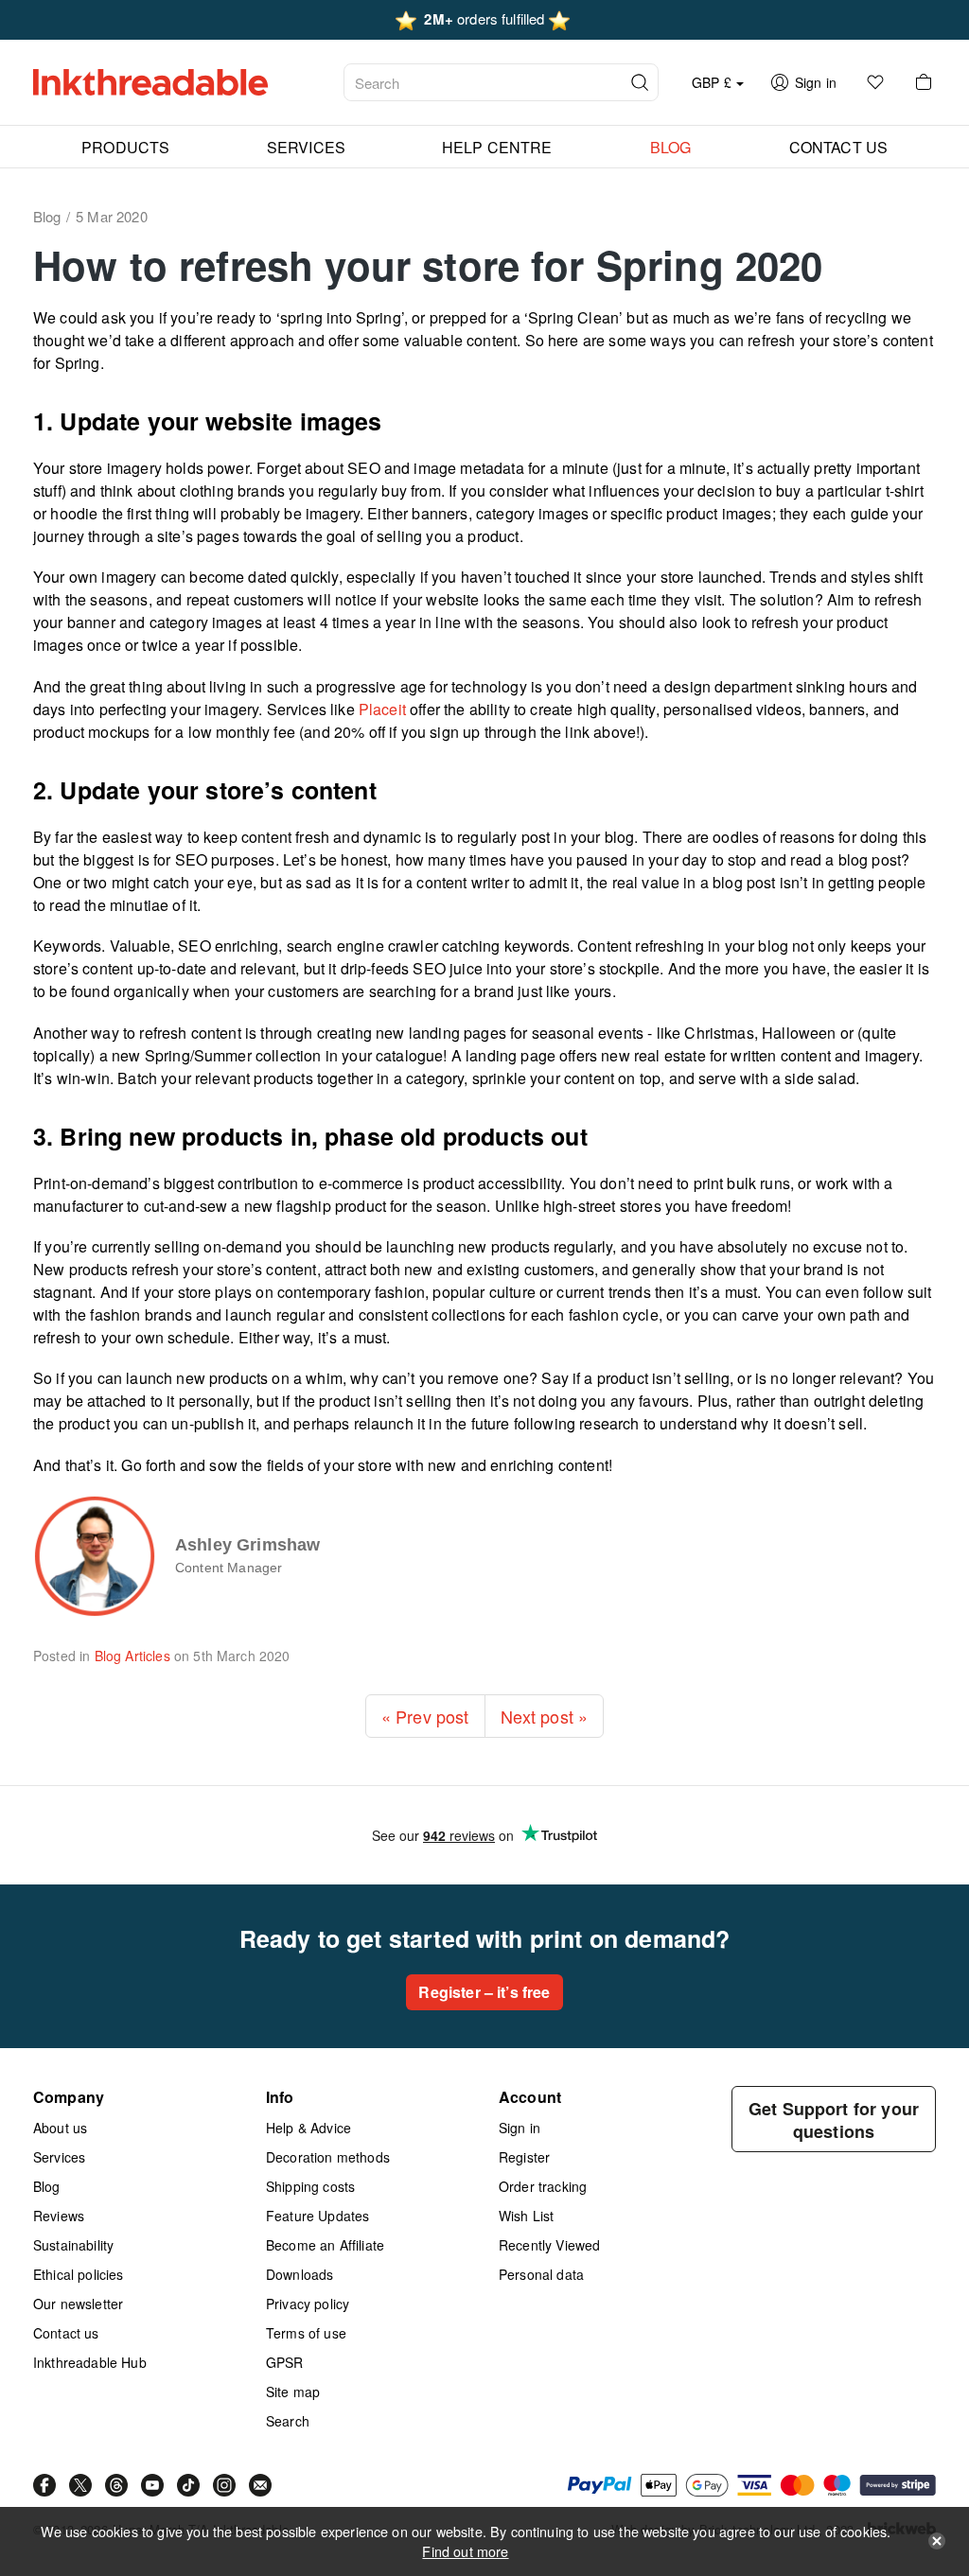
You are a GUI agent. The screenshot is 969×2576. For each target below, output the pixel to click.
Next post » (545, 1716)
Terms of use (306, 2333)
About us (60, 2128)
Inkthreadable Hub (90, 2362)
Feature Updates (317, 2216)
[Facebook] (44, 2485)
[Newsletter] (260, 2485)
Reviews (59, 2216)
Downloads (300, 2274)
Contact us (66, 2333)
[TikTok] (188, 2485)
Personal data (541, 2274)
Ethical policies (79, 2274)
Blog (47, 2186)
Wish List (526, 2216)
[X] (80, 2485)
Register (524, 2157)
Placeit (382, 709)
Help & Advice (308, 2128)
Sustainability (73, 2245)
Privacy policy (308, 2304)
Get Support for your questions (834, 2120)
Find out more (465, 2551)
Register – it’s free (484, 1992)
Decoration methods (328, 2157)
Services (59, 2157)
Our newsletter (78, 2304)
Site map (293, 2392)
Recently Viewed (549, 2245)
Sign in (520, 2128)
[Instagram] (224, 2485)
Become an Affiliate (325, 2245)
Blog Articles (132, 1656)
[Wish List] (875, 82)
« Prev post (425, 1716)
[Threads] (116, 2485)
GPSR (285, 2362)
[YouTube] (152, 2485)
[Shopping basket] (924, 82)
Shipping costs (310, 2186)
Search (288, 2421)
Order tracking (543, 2186)
